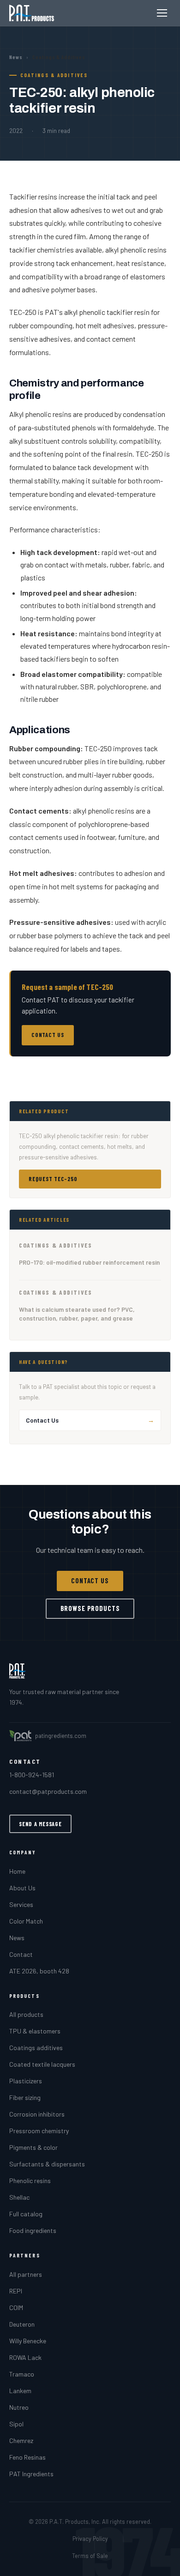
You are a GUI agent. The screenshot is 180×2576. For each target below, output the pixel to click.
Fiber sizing (25, 2097)
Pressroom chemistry (39, 2131)
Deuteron (22, 2324)
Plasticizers (26, 2081)
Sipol (16, 2424)
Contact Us (48, 1035)
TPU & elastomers (35, 2031)
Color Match (26, 1921)
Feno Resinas (27, 2457)
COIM (16, 2308)
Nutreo (19, 2407)
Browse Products (90, 1608)
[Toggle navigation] (162, 13)
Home (17, 1871)
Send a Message (40, 1824)
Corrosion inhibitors (37, 2114)
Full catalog (26, 2214)
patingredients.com (61, 1736)
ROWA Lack (25, 2357)
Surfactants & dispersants (47, 2164)
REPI (16, 2291)
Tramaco (22, 2374)
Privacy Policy (90, 2539)
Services (21, 1904)
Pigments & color (33, 2147)
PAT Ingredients (31, 2474)
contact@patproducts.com (48, 1791)
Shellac (19, 2197)
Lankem (20, 2391)
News (16, 57)
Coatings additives (36, 2048)
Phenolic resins (30, 2181)
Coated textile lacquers (42, 2064)
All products (26, 2014)
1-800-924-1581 (32, 1775)
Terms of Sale (90, 2556)
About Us (22, 1888)
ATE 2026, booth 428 (39, 1971)
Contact (21, 1954)
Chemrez (21, 2440)
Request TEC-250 (53, 1179)
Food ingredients (33, 2230)
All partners (26, 2274)
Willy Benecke (28, 2341)
